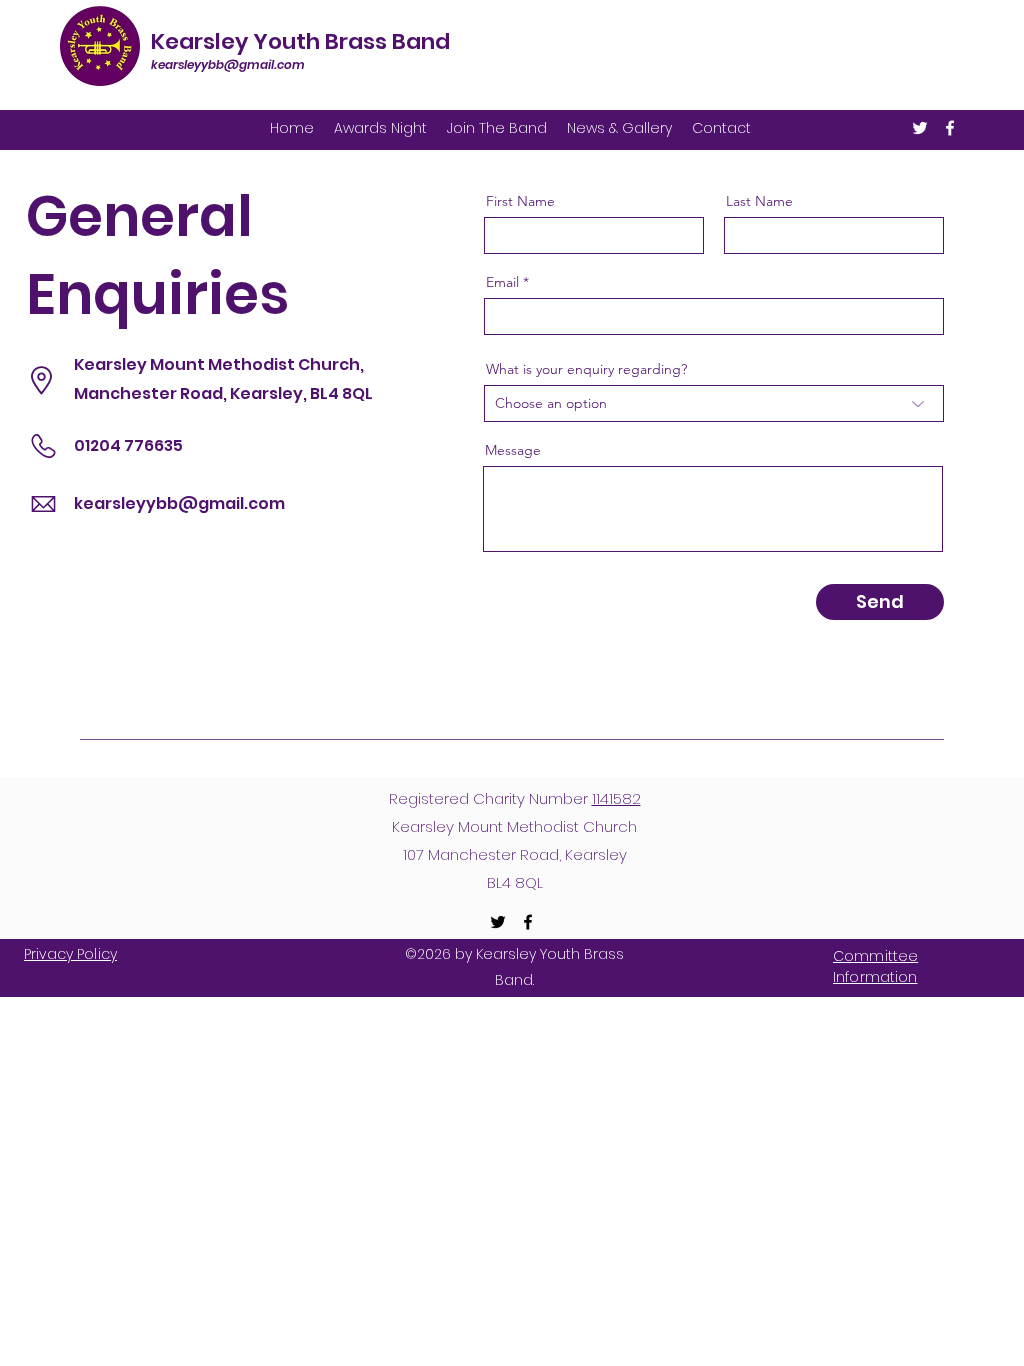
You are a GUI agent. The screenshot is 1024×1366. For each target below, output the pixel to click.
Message (513, 450)
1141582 (616, 798)
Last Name (759, 201)
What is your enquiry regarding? (586, 369)
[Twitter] (920, 128)
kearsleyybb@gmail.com (228, 64)
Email (502, 282)
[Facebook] (950, 128)
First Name (520, 201)
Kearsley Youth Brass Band (300, 41)
